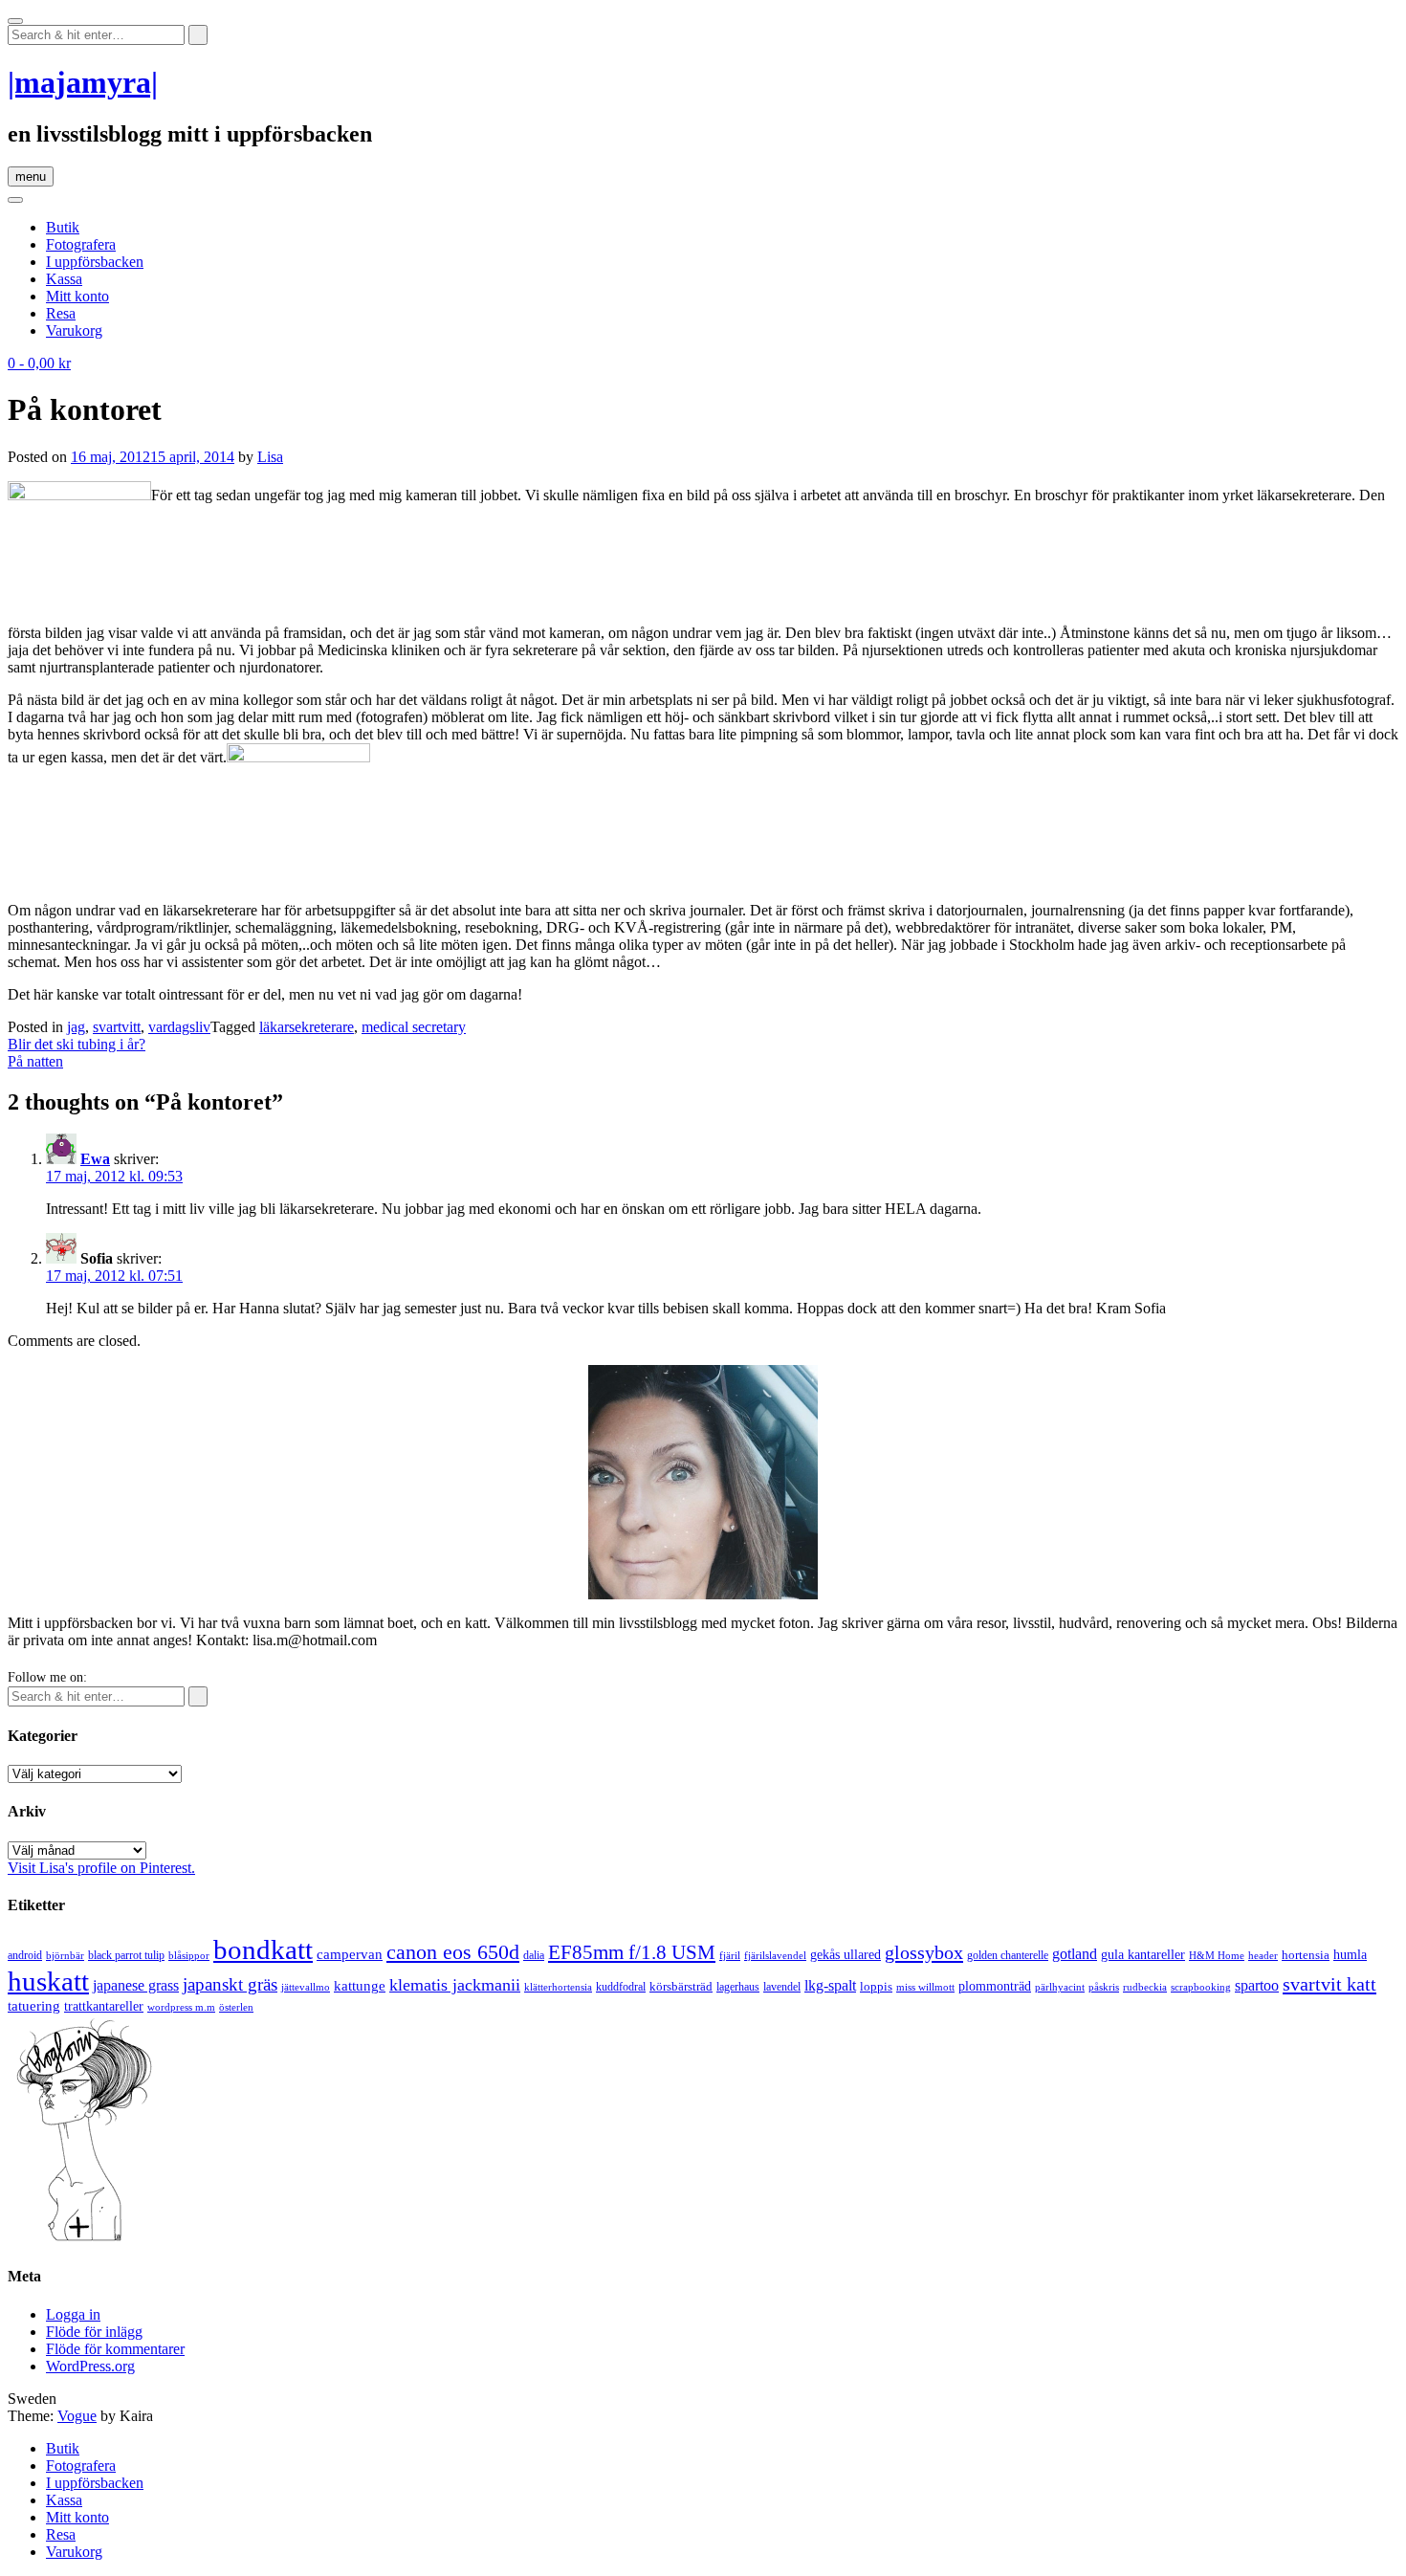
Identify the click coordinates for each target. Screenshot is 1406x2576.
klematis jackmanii (455, 1985)
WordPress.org (90, 2366)
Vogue (77, 2416)
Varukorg (74, 330)
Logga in (73, 2314)
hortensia (1306, 1955)
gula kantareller (1143, 1955)
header (1263, 1955)
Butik (63, 227)
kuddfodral (621, 1987)
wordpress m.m (181, 2007)
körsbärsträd (681, 1986)
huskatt (48, 1981)
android (25, 1955)
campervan (350, 1954)
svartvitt (117, 1027)
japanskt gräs (230, 1984)
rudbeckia (1145, 1987)
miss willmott (925, 1987)
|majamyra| (83, 82)
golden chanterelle (1008, 1955)
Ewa (95, 1159)
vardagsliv (179, 1027)
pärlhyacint (1060, 1987)
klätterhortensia (558, 1987)
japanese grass (136, 1985)
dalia (534, 1955)
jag (76, 1027)
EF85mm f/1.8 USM (632, 1952)
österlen (236, 2007)
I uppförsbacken (95, 262)
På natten (35, 1061)
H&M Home (1217, 1955)
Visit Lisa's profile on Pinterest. (101, 1868)
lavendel (782, 1987)
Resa (61, 313)
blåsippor (189, 1955)
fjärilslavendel (775, 1956)
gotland (1075, 1954)
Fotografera (81, 244)
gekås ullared (846, 1955)
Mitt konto (77, 296)
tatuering (34, 2006)
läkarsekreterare (307, 1027)
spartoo (1257, 1985)
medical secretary (414, 1027)
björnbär (65, 1956)
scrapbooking (1201, 1987)
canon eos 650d (453, 1952)
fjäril (730, 1955)
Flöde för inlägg (94, 2332)
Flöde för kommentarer (115, 2349)
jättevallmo (306, 1987)
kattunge (360, 1986)
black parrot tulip (126, 1955)
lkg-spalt (830, 1985)
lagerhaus (738, 1987)
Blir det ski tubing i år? (77, 1044)
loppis (876, 1986)
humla (1350, 1955)
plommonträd (995, 1986)
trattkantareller (104, 2006)
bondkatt (263, 1949)
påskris (1104, 1987)
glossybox (924, 1952)
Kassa (64, 279)
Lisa (270, 457)
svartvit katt (1329, 1984)
